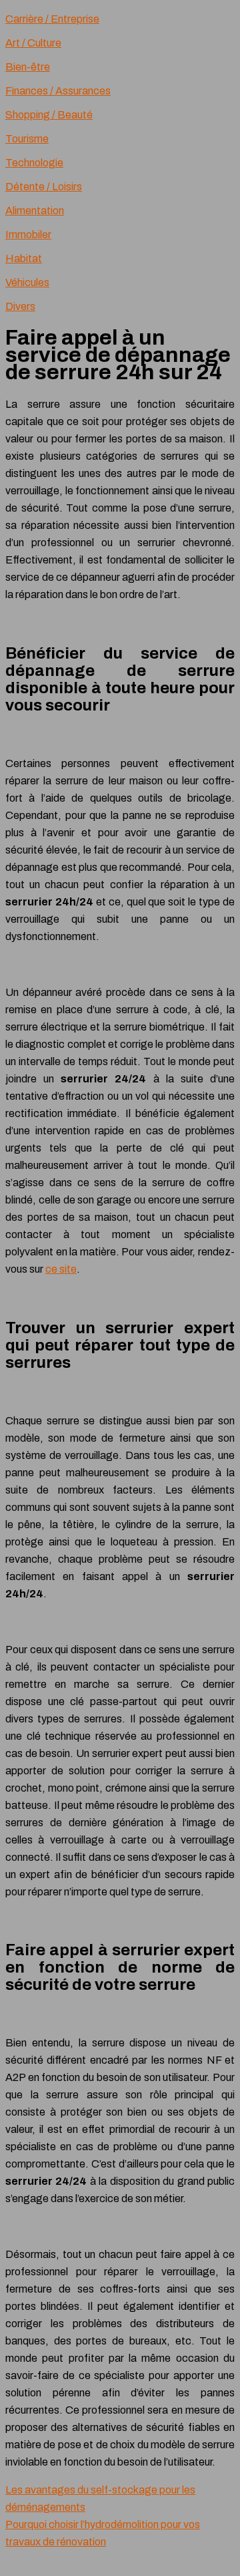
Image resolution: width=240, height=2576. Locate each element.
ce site (61, 1269)
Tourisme (27, 139)
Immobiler (28, 235)
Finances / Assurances (58, 91)
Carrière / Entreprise (52, 19)
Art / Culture (33, 43)
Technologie (34, 163)
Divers (20, 306)
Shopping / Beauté (49, 115)
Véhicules (27, 282)
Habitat (24, 258)
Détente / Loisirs (44, 187)
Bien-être (28, 67)
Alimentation (35, 211)
